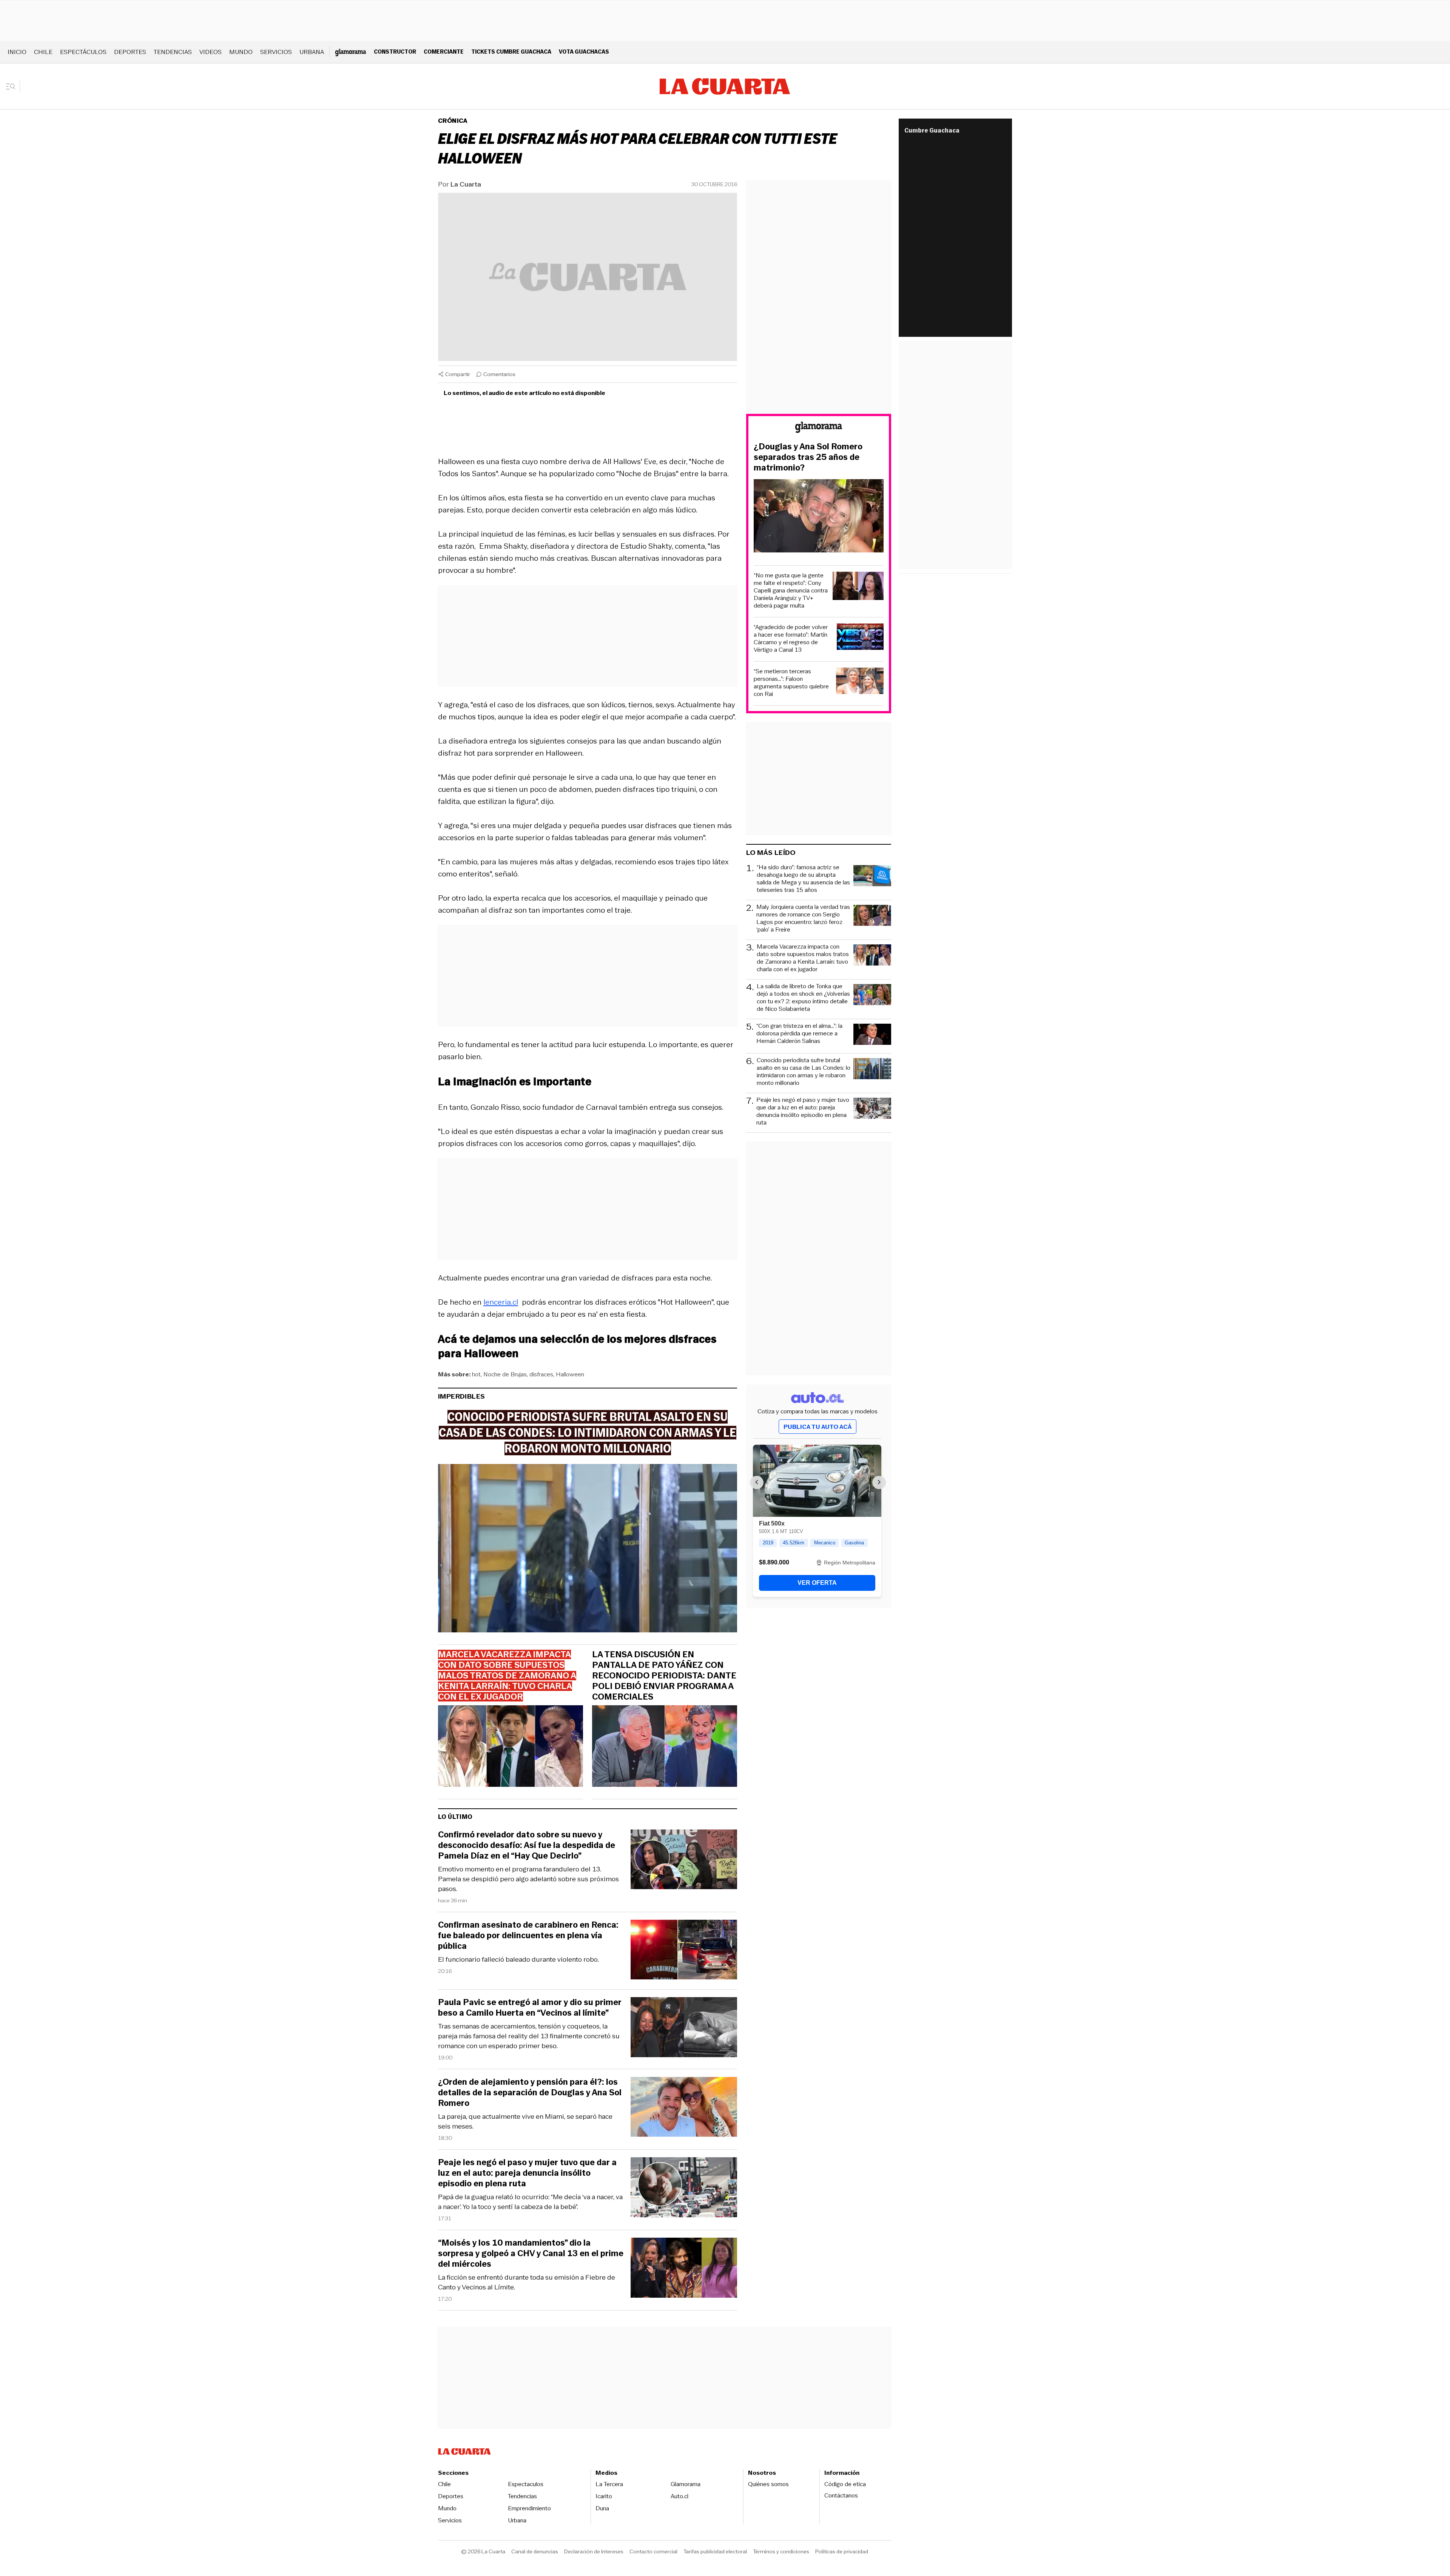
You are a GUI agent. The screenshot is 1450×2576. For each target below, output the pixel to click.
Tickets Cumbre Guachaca (511, 52)
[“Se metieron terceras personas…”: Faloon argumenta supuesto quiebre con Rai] (860, 682)
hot (476, 1374)
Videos (211, 52)
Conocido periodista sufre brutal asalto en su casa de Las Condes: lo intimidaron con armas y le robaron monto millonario (804, 1072)
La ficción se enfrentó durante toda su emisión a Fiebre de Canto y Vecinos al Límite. (527, 2282)
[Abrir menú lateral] (13, 86)
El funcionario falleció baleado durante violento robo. (518, 1959)
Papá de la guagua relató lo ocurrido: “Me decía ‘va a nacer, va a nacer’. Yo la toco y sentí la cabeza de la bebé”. (530, 2202)
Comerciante (444, 52)
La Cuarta (466, 184)
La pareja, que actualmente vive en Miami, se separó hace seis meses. (525, 2121)
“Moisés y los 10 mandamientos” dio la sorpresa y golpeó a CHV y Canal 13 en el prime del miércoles (531, 2254)
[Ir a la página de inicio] (725, 86)
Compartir (458, 374)
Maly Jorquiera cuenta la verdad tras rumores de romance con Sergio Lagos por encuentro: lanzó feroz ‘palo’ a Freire (803, 918)
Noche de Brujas (505, 1374)
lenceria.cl (501, 1302)
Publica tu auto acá (818, 1427)
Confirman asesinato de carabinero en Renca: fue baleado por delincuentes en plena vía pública (528, 1936)
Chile (43, 52)
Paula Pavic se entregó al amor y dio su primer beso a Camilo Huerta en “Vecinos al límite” (530, 2008)
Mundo (241, 52)
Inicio (17, 52)
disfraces (541, 1374)
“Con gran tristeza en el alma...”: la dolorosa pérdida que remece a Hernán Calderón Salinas (799, 1034)
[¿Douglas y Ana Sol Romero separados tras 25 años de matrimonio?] (819, 517)
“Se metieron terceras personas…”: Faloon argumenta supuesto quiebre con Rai (791, 683)
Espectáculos (83, 52)
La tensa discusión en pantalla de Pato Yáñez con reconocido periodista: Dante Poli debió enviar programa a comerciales (664, 1676)
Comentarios (499, 374)
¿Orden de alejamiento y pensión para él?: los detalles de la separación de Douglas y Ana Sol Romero (530, 2093)
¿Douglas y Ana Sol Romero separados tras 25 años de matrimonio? (808, 457)
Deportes (130, 52)
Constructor (395, 52)
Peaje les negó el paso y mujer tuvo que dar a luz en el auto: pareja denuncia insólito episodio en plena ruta (527, 2173)
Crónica (453, 121)
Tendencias (173, 52)
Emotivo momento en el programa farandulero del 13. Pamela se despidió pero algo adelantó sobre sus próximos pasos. (528, 1879)
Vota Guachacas (584, 52)
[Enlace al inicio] (819, 428)
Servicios (276, 52)
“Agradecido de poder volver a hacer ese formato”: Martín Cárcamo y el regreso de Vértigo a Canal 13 (791, 639)
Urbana (312, 52)
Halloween (570, 1374)
